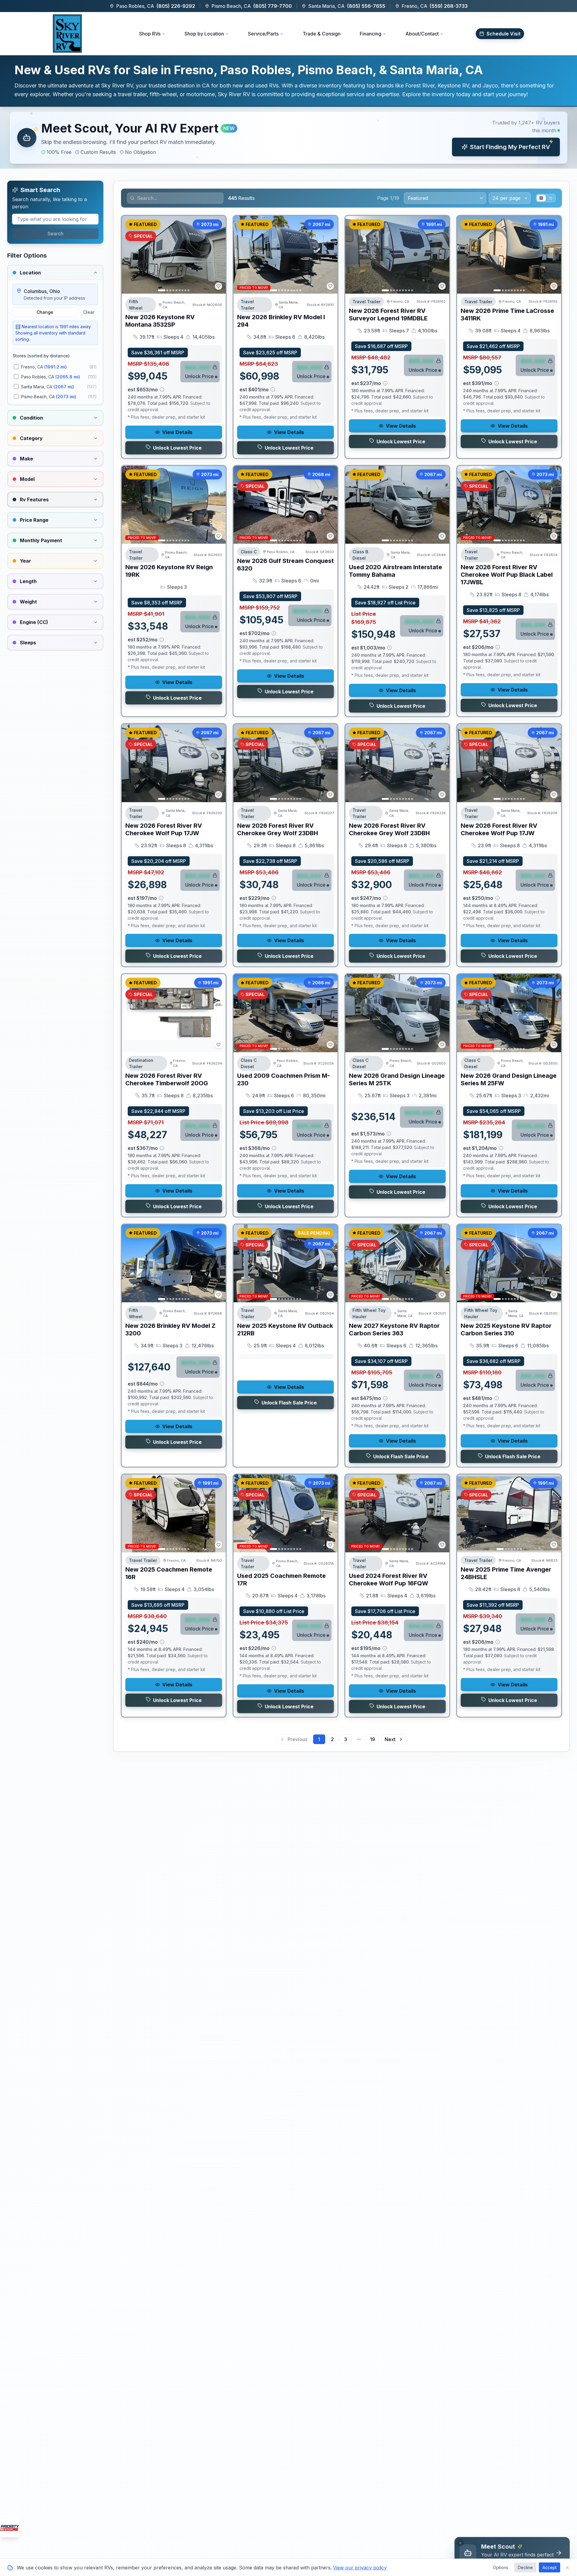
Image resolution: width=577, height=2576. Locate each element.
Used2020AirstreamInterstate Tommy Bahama (395, 571)
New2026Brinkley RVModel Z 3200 (170, 1329)
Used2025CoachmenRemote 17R (281, 1580)
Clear (89, 312)
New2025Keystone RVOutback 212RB (285, 1329)
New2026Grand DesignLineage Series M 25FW (509, 1079)
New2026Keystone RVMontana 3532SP (160, 321)
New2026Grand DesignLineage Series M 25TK (397, 1079)
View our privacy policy (360, 2568)
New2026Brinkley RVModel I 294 (281, 321)
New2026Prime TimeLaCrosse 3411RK (507, 315)
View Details (177, 432)
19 (372, 1739)
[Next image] (218, 255)
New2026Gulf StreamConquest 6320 (285, 565)
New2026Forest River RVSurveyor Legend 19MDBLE (388, 315)
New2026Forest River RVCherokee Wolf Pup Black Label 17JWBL (507, 575)
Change (45, 312)
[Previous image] (130, 255)
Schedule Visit (504, 34)
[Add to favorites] (218, 286)
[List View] (550, 198)
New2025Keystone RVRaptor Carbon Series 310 (506, 1329)
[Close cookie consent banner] (567, 2568)
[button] (288, 138)
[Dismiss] (460, 2543)
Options (501, 2567)
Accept (550, 2567)
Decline (525, 2567)
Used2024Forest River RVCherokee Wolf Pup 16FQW (389, 1580)
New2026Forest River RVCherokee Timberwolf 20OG (167, 1079)
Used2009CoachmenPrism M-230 (284, 1079)
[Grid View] (541, 198)
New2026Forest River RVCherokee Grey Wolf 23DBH (278, 829)
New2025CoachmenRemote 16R (169, 1573)
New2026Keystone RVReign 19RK (169, 571)
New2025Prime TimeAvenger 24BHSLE (506, 1573)
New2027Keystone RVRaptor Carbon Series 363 (394, 1329)
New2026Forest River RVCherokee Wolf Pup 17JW (164, 829)
